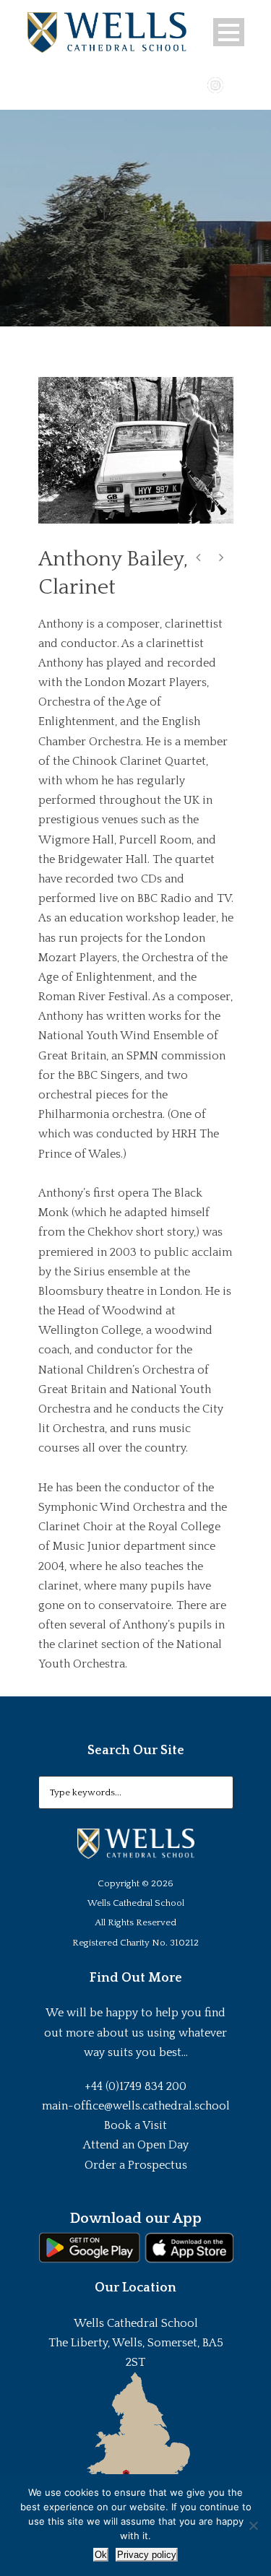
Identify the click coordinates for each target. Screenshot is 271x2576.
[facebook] (173, 84)
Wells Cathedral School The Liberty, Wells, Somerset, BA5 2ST (136, 2343)
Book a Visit (135, 2125)
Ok (101, 2555)
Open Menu (229, 32)
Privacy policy (147, 2555)
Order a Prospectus (136, 2165)
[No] (253, 2525)
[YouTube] (194, 84)
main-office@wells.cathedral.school (136, 2106)
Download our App (135, 2219)
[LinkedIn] (236, 84)
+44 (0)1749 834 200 (135, 2086)
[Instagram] (215, 84)
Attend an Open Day (136, 2145)
